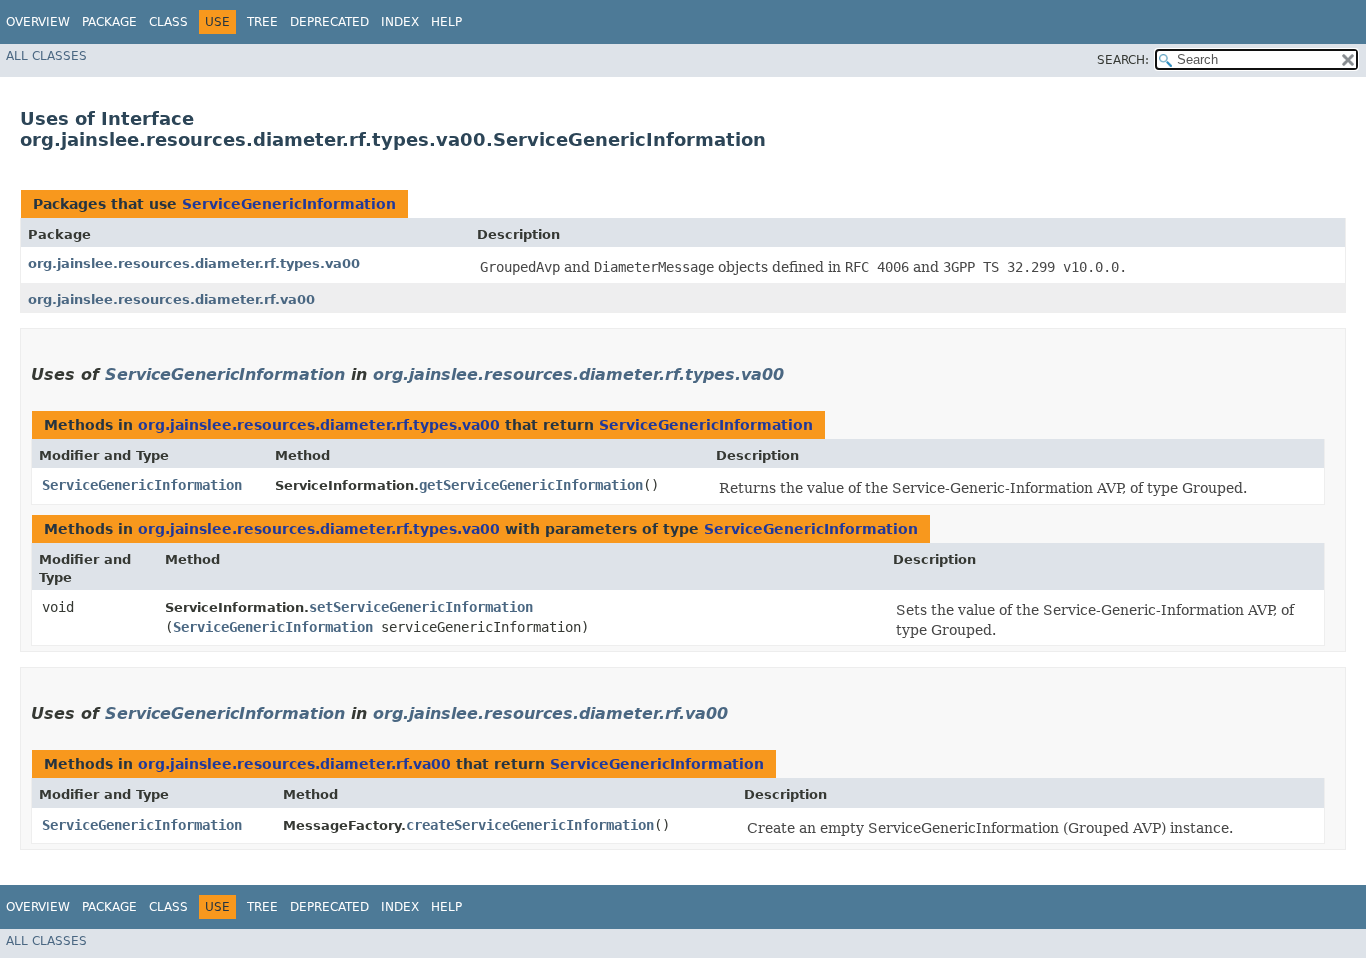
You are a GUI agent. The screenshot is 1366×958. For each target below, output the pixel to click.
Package (109, 22)
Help (446, 22)
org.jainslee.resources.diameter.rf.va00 (171, 299)
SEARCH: (1123, 60)
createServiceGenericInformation (530, 825)
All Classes (46, 56)
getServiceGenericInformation (531, 485)
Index (400, 22)
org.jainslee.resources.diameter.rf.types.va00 (194, 263)
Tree (262, 22)
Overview (38, 22)
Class (168, 22)
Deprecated (329, 22)
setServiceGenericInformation (421, 607)
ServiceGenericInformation (289, 204)
